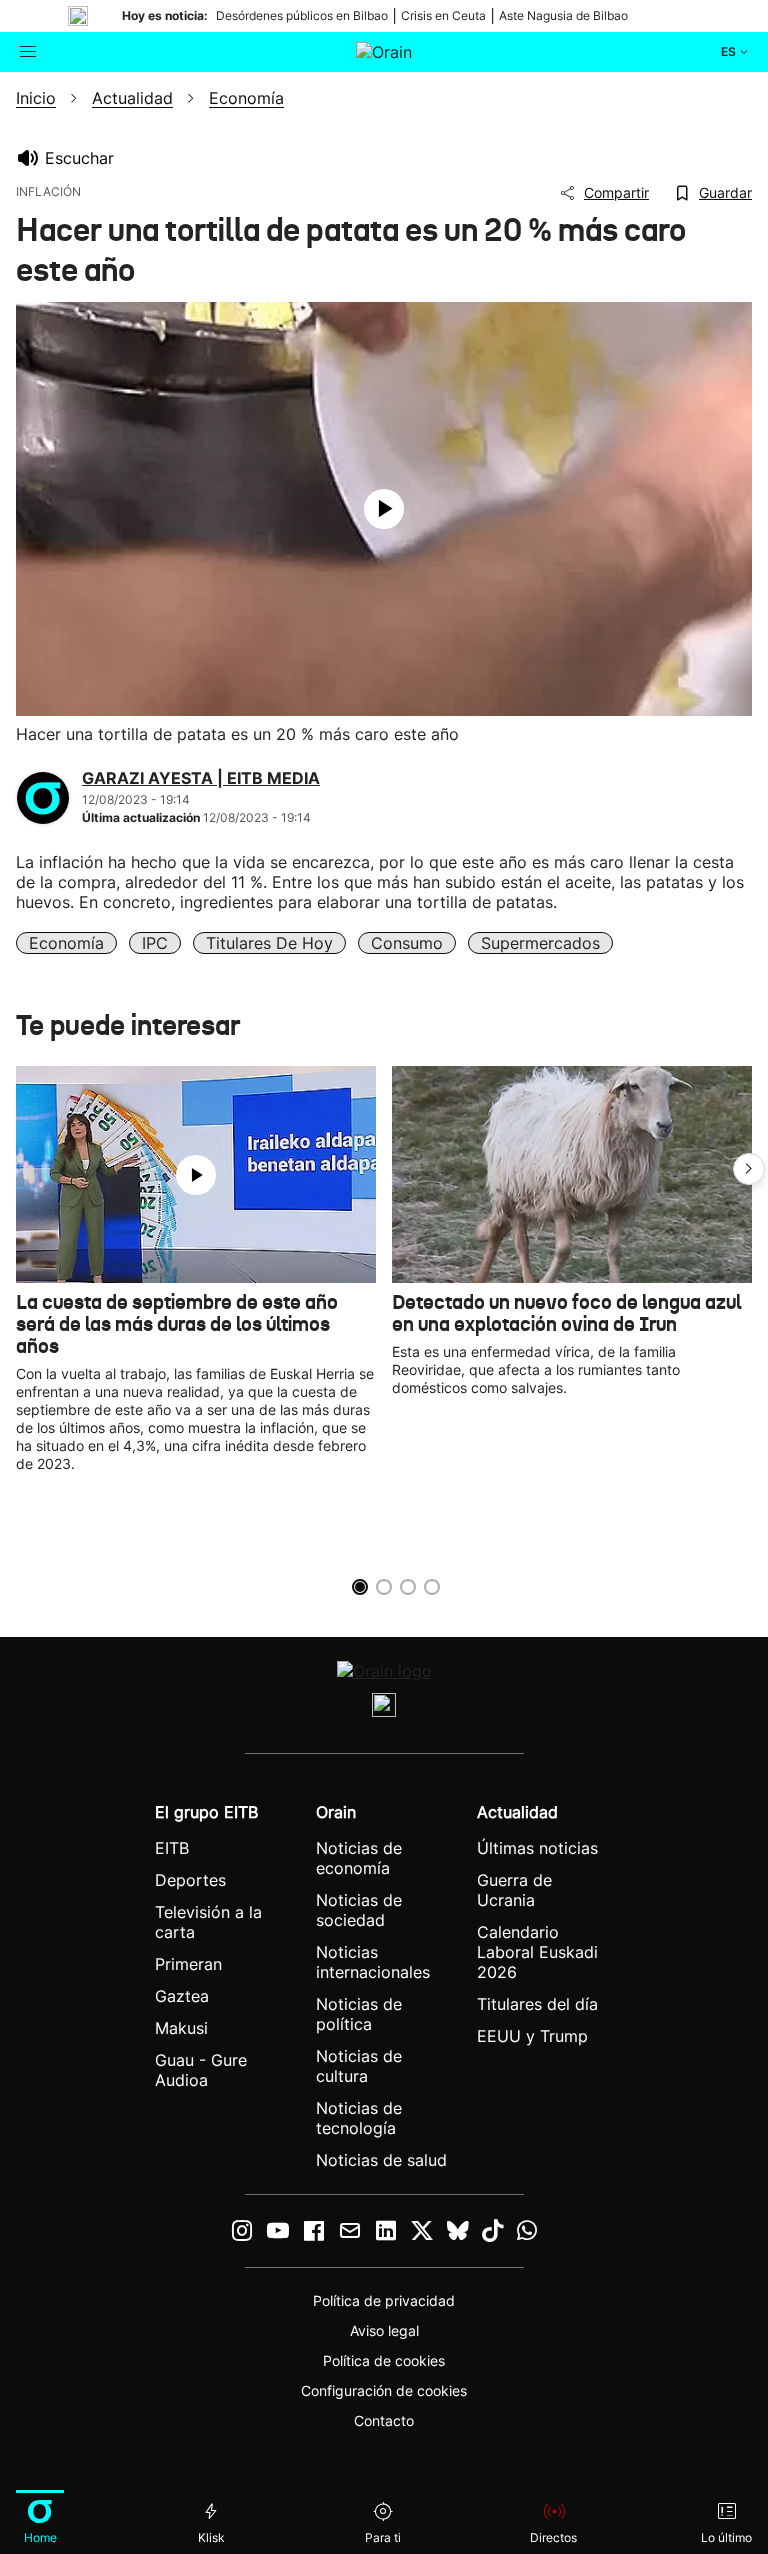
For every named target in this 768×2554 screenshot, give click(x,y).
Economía (66, 943)
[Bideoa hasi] (384, 509)
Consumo (407, 943)
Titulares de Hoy (269, 943)
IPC (155, 943)
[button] (749, 1169)
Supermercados (540, 943)
